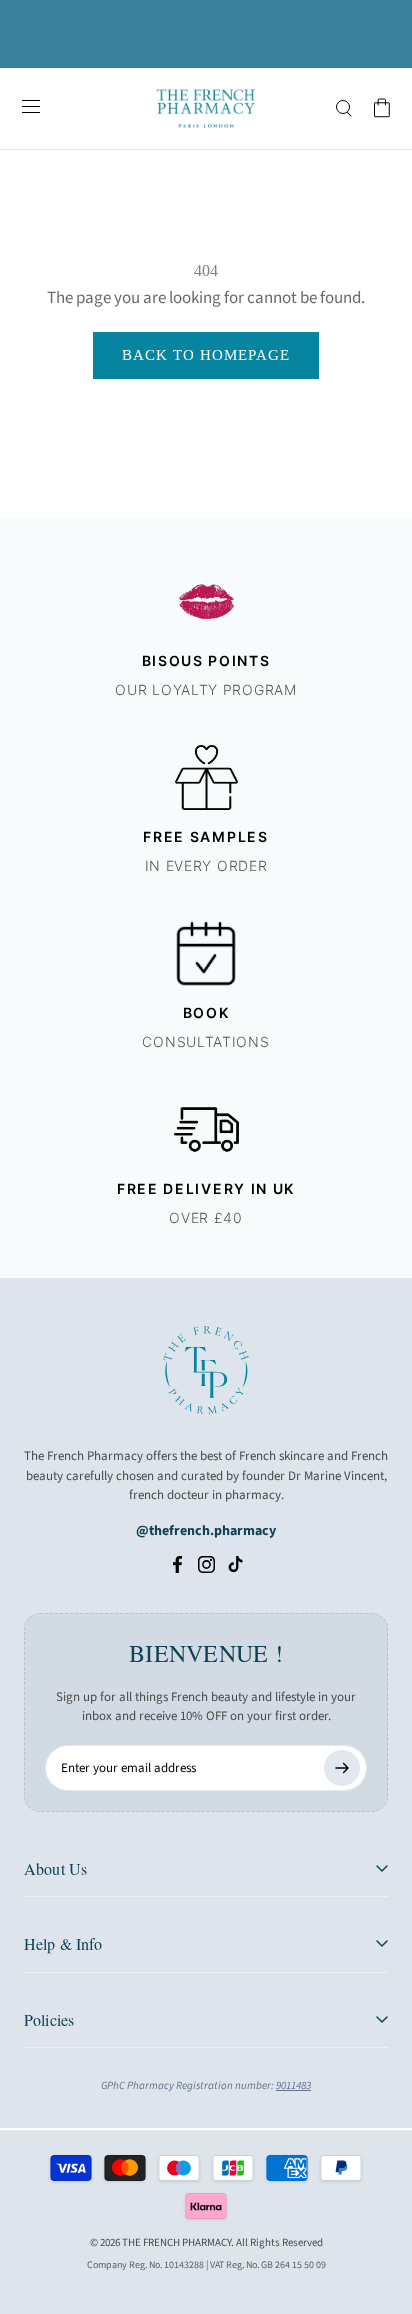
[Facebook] (177, 1564)
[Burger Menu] (31, 108)
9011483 (293, 2085)
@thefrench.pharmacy (206, 1531)
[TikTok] (235, 1564)
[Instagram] (206, 1564)
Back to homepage (206, 355)
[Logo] (206, 108)
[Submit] (342, 1768)
